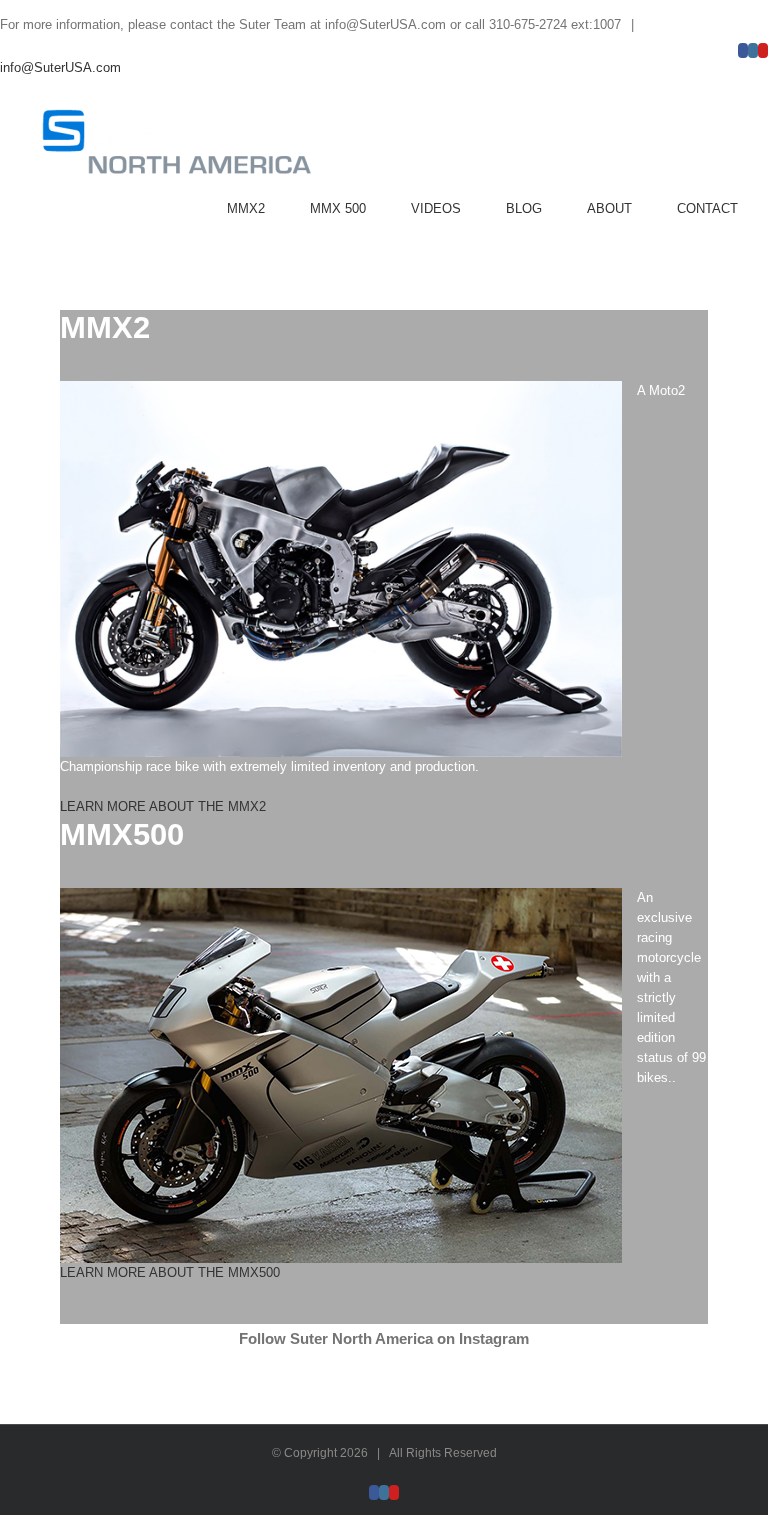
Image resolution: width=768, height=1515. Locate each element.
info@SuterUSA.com (60, 67)
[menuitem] (268, 209)
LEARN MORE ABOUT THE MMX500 (170, 1272)
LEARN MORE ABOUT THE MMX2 (163, 806)
